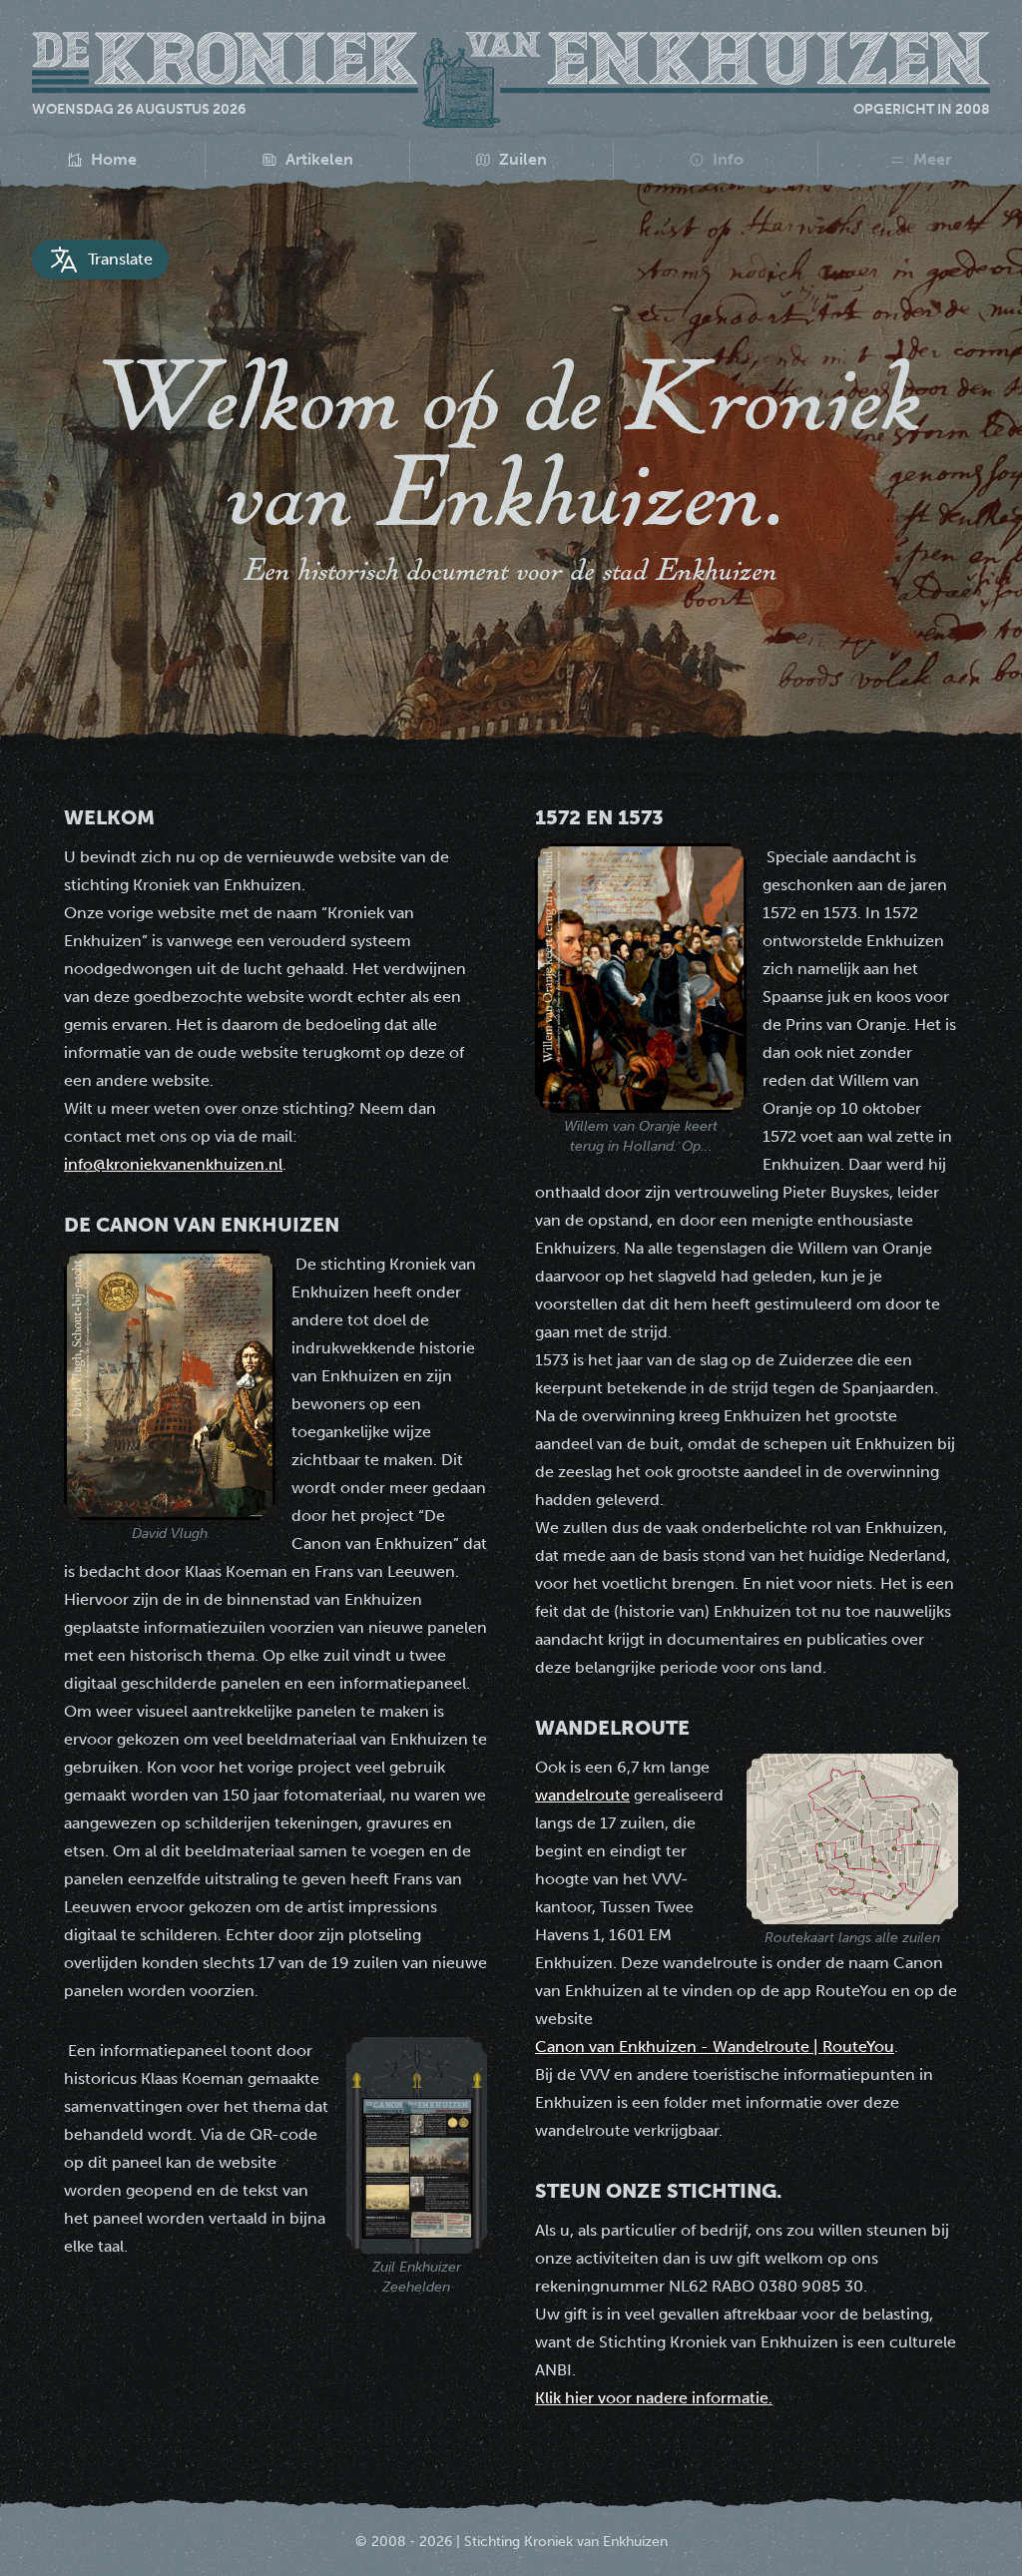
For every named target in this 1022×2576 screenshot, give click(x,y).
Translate (120, 259)
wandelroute (582, 1795)
